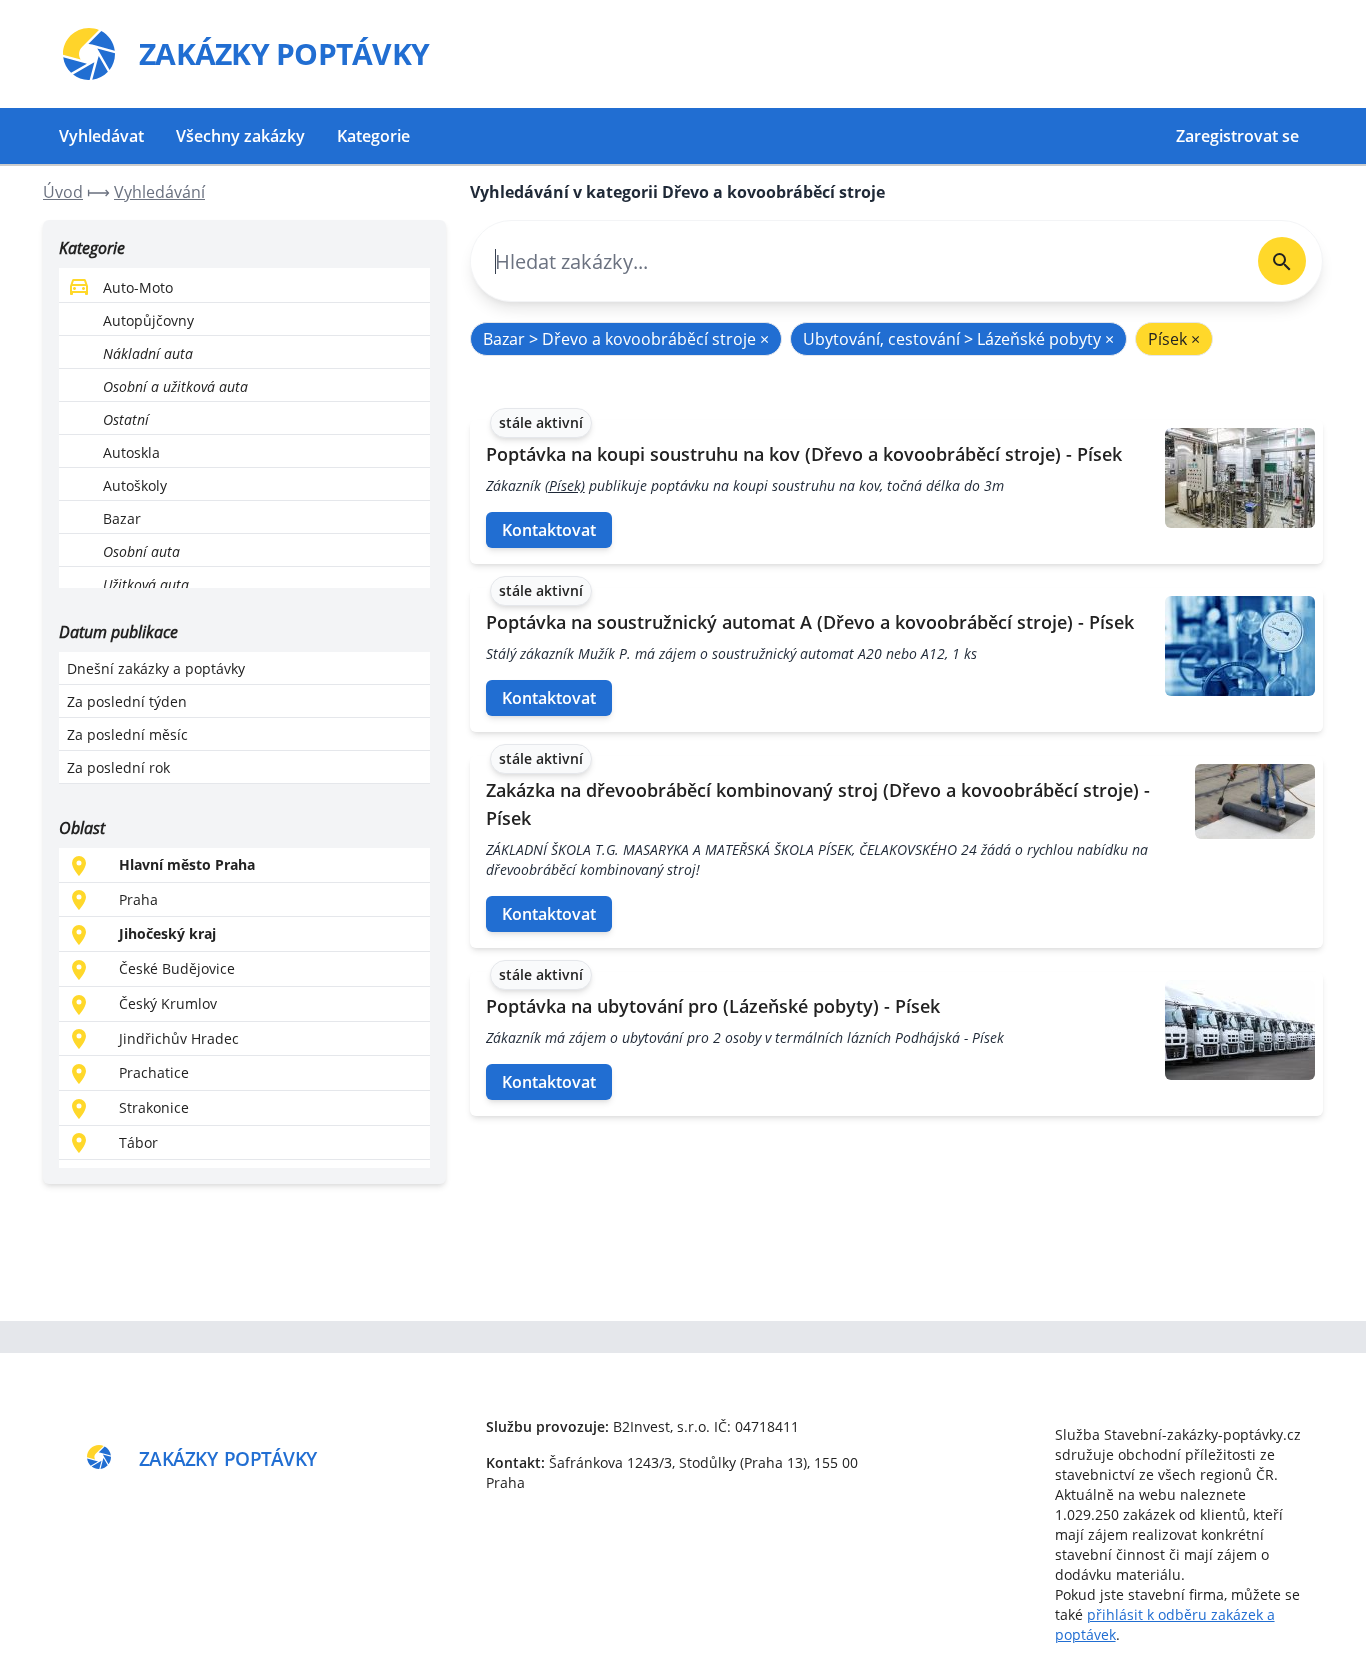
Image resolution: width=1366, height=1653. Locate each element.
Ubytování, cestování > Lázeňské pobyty (958, 339)
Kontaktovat (549, 530)
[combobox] (856, 261)
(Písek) (565, 485)
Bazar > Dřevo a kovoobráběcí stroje (626, 339)
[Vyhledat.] (1282, 261)
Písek (1174, 339)
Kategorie (373, 136)
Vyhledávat (101, 136)
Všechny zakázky (240, 136)
